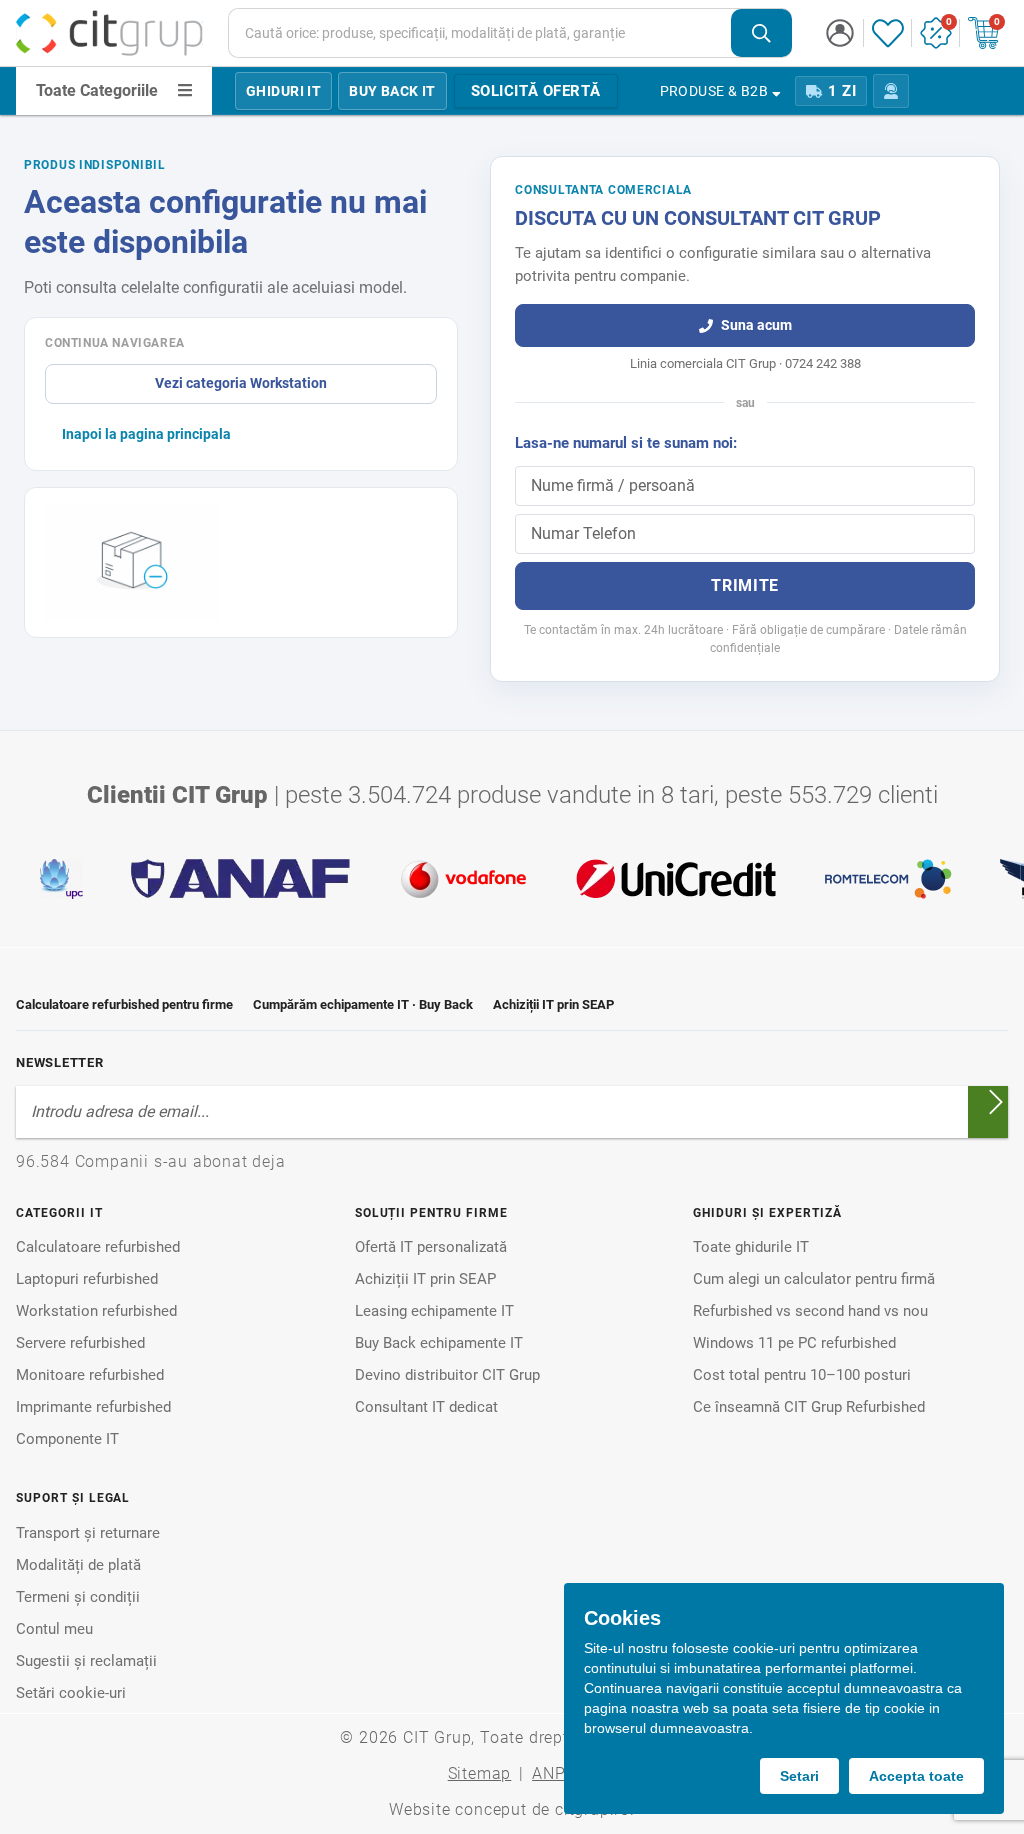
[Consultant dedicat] (891, 91)
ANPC (554, 1773)
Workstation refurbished (96, 1311)
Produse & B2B (714, 91)
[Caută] (761, 33)
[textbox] (480, 33)
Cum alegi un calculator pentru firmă (814, 1279)
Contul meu (54, 1629)
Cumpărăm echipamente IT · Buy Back (363, 1004)
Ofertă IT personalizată (431, 1247)
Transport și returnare (88, 1533)
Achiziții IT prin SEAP (553, 1004)
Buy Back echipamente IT (439, 1343)
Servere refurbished (80, 1343)
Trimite (744, 585)
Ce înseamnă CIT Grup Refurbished (809, 1407)
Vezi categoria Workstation (241, 383)
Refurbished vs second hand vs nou (810, 1311)
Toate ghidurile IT (751, 1247)
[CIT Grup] (110, 33)
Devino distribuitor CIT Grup (447, 1375)
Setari (799, 1776)
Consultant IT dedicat (426, 1407)
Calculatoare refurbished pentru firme (124, 1004)
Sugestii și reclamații (86, 1661)
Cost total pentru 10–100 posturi (802, 1375)
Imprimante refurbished (93, 1407)
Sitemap (480, 1773)
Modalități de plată (78, 1565)
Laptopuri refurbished (87, 1279)
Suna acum (756, 325)
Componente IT (67, 1439)
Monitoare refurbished (90, 1375)
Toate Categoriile (97, 90)
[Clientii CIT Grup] (512, 879)
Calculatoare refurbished (98, 1247)
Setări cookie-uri (71, 1693)
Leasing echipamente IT (434, 1311)
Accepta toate (916, 1776)
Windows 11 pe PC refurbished (794, 1343)
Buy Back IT (392, 91)
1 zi (842, 91)
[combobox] (510, 33)
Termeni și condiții (78, 1597)
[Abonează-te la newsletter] (996, 1102)
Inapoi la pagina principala (146, 434)
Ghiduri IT (283, 91)
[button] (840, 33)
